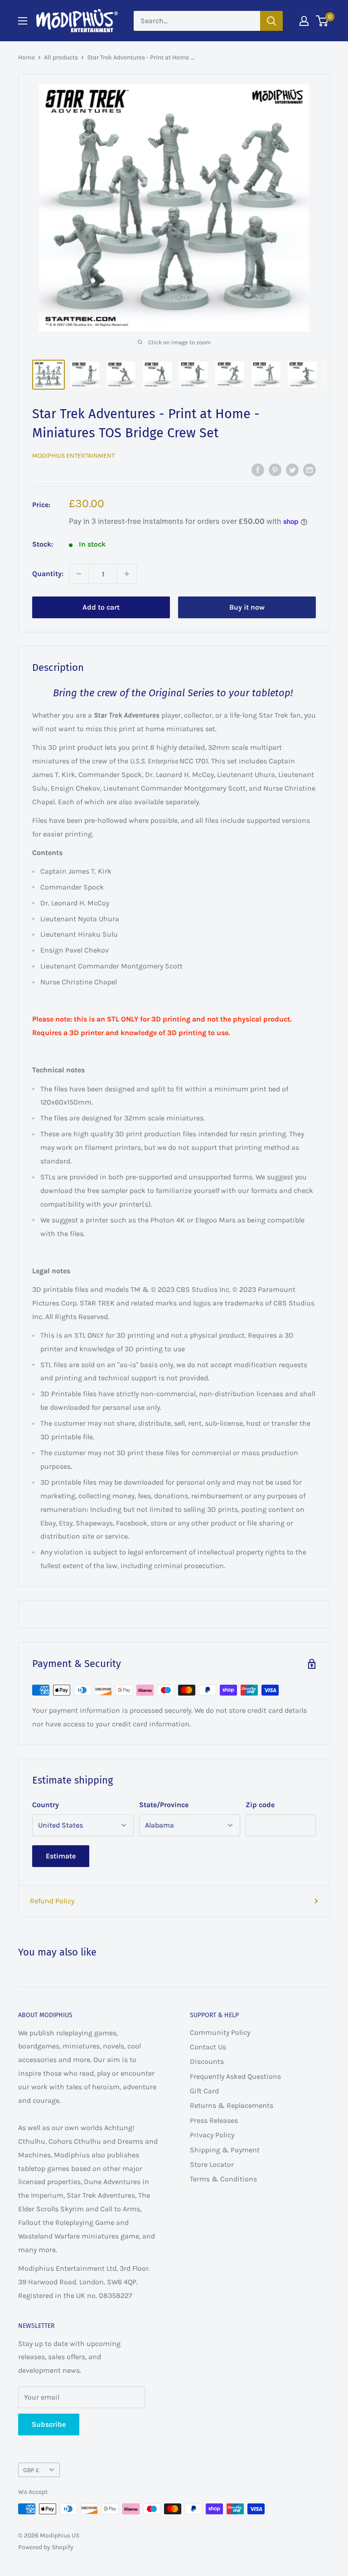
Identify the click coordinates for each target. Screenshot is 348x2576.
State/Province (164, 1805)
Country (46, 1805)
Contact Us (208, 2047)
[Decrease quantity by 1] (79, 574)
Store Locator (212, 2164)
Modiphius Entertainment (73, 456)
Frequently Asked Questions (235, 2076)
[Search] (271, 21)
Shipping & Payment (225, 2150)
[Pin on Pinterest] (275, 469)
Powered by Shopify (46, 2547)
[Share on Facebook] (258, 469)
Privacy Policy (212, 2135)
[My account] (304, 21)
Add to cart (101, 607)
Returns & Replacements (232, 2105)
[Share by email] (309, 469)
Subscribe (49, 2424)
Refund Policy (52, 1901)
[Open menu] (23, 21)
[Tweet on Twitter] (292, 469)
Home (27, 57)
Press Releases (214, 2120)
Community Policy (220, 2032)
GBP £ (31, 2470)
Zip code (260, 1805)
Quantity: (48, 574)
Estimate (61, 1856)
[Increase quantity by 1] (127, 574)
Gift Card (204, 2091)
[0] (322, 21)
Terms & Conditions (223, 2179)
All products (61, 57)
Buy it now (247, 607)
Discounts (207, 2061)
